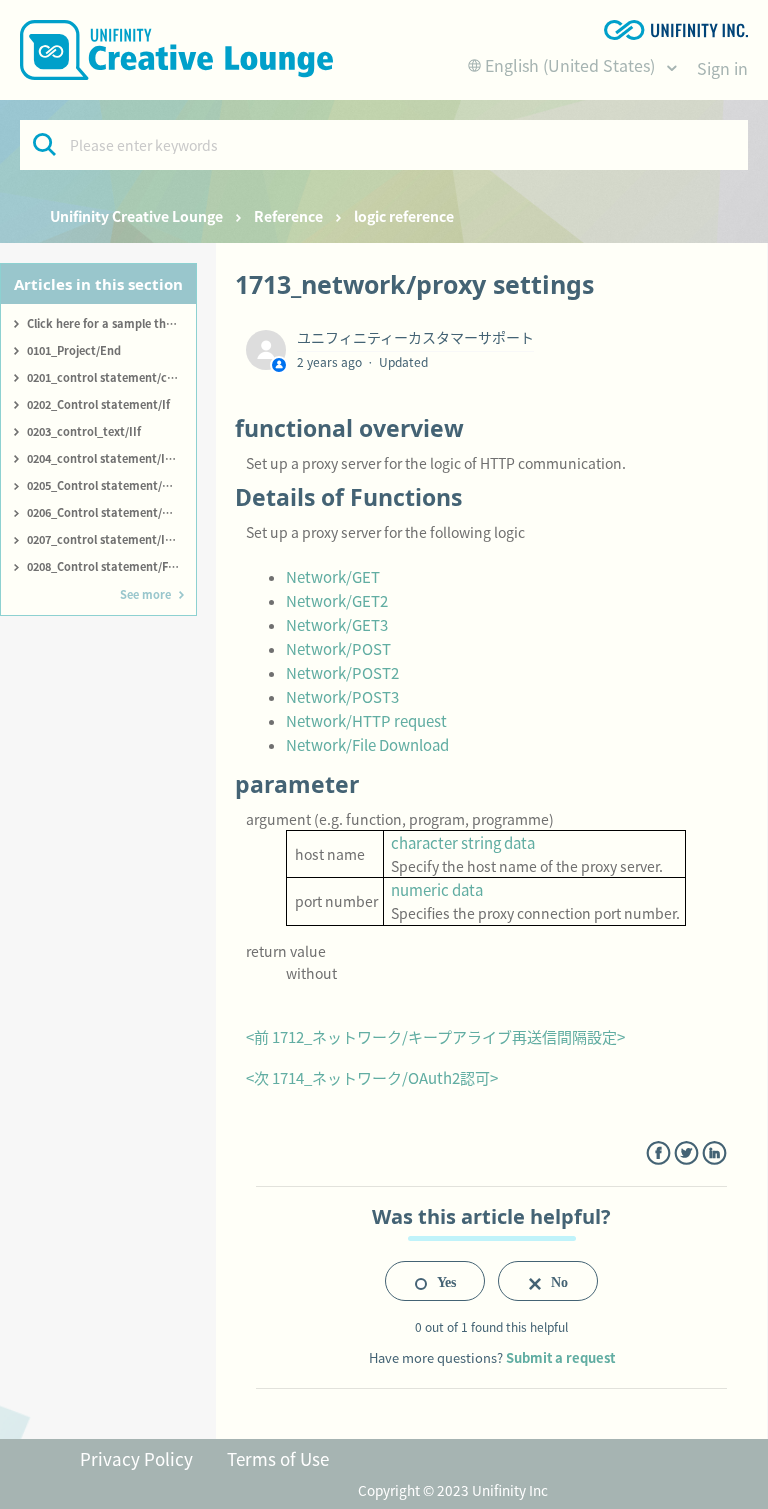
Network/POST (338, 648)
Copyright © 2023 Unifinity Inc (453, 1490)
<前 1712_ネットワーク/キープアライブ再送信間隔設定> (435, 1036)
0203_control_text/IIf (84, 431)
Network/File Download (367, 744)
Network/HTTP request (366, 720)
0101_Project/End (74, 350)
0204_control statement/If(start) (111, 458)
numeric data (437, 889)
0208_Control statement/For (103, 566)
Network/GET (333, 576)
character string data (463, 842)
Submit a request (560, 1357)
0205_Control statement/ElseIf (109, 485)
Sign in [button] (722, 68)
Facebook (658, 1153)
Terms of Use (278, 1458)
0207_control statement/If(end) (111, 539)
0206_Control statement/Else (105, 512)
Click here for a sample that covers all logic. (111, 323)
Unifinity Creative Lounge (136, 216)
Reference (288, 216)
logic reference (404, 216)
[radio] (435, 1281)
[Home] (176, 50)
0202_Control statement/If (98, 404)
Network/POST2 (342, 672)
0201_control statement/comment (111, 377)
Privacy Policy (136, 1458)
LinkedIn (714, 1153)
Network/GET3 (337, 624)
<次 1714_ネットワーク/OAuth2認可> (372, 1077)
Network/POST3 (342, 696)
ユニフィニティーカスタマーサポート (415, 337)
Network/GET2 (337, 600)
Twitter (686, 1153)
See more (145, 594)
